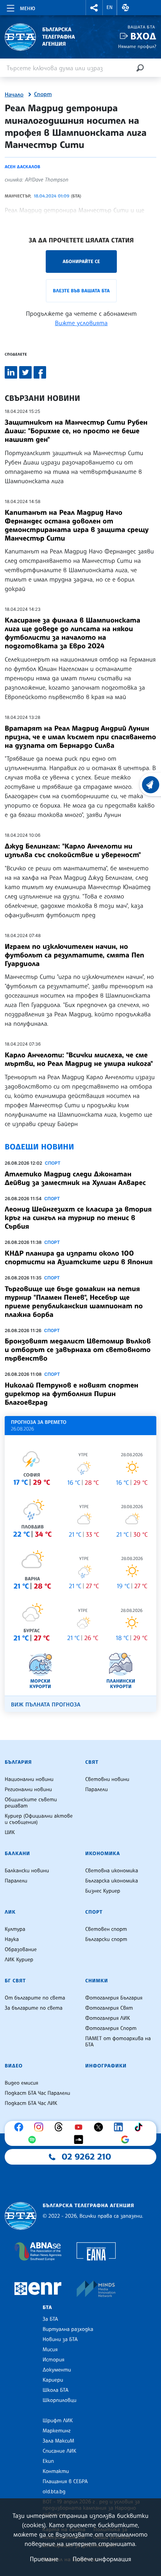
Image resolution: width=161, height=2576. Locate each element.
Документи (57, 2370)
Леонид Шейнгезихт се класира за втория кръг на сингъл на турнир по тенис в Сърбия (78, 1218)
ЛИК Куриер (19, 1960)
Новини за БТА (60, 2339)
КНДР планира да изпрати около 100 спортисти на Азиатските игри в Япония (79, 1258)
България (18, 1762)
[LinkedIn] (120, 2127)
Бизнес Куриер (103, 1891)
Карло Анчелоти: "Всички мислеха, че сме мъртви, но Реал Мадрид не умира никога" (79, 1059)
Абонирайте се (81, 261)
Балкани (17, 1854)
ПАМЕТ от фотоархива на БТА (118, 2042)
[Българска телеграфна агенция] (21, 2216)
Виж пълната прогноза (46, 1705)
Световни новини (107, 1779)
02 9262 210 (86, 2157)
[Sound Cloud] (80, 2140)
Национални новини (29, 1779)
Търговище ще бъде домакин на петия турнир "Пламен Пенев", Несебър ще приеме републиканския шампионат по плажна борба (74, 1302)
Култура (15, 1929)
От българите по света (35, 1998)
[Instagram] (41, 2127)
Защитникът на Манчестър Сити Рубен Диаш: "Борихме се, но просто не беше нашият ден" (76, 431)
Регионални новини (28, 1790)
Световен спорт (106, 1929)
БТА (47, 2307)
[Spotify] (34, 2140)
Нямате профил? (137, 46)
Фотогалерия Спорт (111, 2028)
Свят (92, 1762)
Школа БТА (55, 2390)
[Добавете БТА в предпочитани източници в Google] (127, 2140)
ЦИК (10, 1832)
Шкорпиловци (60, 2400)
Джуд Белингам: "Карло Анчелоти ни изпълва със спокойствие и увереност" (73, 850)
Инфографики (106, 2066)
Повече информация (102, 2559)
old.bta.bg (54, 2492)
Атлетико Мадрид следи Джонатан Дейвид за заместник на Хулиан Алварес (75, 1178)
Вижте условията (81, 323)
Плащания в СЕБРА (65, 2482)
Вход (143, 36)
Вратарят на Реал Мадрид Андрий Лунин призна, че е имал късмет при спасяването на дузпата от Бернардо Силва (80, 737)
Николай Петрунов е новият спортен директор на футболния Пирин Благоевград (72, 1394)
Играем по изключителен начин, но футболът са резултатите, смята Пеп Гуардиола (74, 955)
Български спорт (106, 1939)
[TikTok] (140, 2127)
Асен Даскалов (22, 167)
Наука (12, 1939)
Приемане (44, 2559)
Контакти (56, 2471)
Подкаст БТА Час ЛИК (31, 2103)
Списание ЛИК (59, 2451)
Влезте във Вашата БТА (81, 291)
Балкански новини (27, 1871)
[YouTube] (80, 2127)
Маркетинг (56, 2431)
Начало (14, 95)
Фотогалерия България (114, 1998)
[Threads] (61, 2127)
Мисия (50, 2350)
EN (110, 7)
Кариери (53, 2380)
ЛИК (10, 1912)
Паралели (97, 1790)
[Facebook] (21, 2127)
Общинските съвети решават (31, 1803)
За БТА (50, 2319)
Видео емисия (21, 2083)
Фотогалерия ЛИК (108, 2018)
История (54, 2360)
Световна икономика (112, 1871)
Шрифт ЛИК (58, 2421)
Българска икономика (112, 1881)
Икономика (103, 1854)
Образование (21, 1950)
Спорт (43, 94)
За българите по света (34, 2008)
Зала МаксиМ (58, 2441)
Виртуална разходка (68, 2329)
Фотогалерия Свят (109, 2008)
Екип (48, 2461)
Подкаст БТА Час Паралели (37, 2093)
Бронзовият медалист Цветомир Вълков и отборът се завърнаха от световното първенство (78, 1350)
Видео (14, 2066)
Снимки (97, 1981)
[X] (100, 2127)
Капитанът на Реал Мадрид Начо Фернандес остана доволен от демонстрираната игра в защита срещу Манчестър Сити (77, 525)
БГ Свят (15, 1981)
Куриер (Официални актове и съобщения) (39, 1819)
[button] (94, 8)
